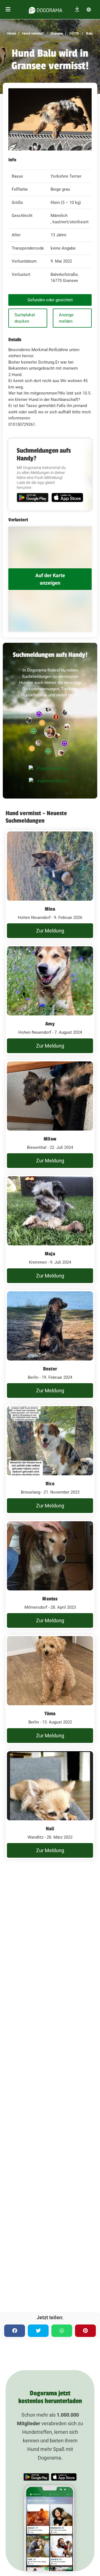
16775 (74, 33)
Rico (50, 1484)
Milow (50, 1139)
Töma (50, 1714)
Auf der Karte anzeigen (50, 579)
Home (12, 33)
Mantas (50, 1599)
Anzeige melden (66, 318)
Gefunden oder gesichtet (50, 300)
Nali (50, 1829)
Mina (50, 909)
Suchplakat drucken (25, 318)
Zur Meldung (50, 931)
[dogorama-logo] (46, 9)
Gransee (56, 33)
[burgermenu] (8, 10)
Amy (50, 1024)
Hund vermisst (32, 33)
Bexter (50, 1369)
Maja (50, 1254)
